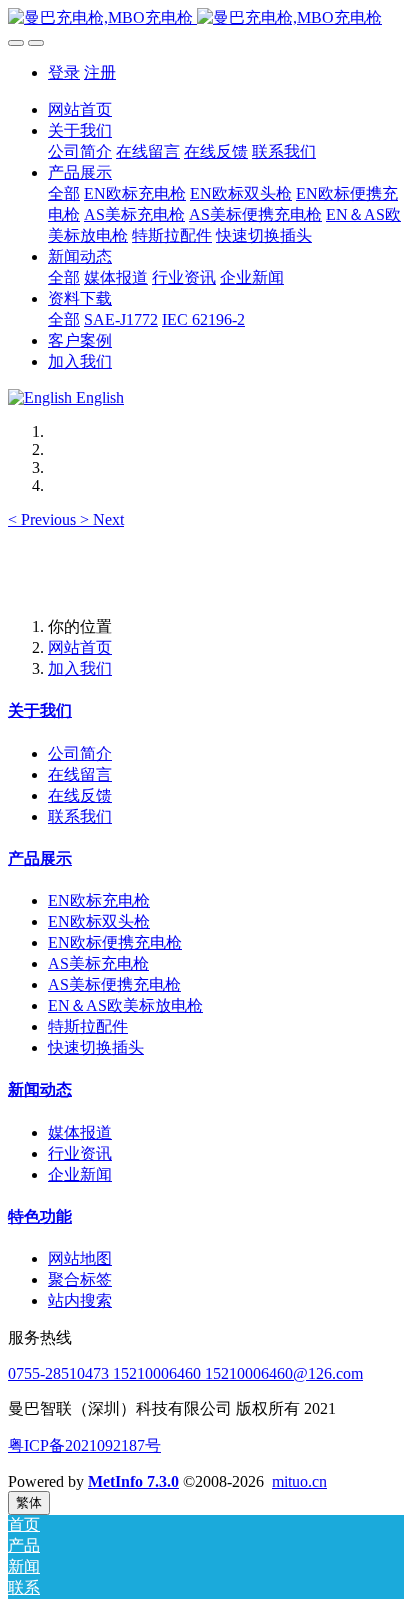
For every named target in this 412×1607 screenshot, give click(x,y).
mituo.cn (299, 1481)
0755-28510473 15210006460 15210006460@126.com (185, 1373)
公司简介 (80, 753)
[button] (44, 519)
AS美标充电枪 (98, 963)
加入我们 (80, 668)
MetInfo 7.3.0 (133, 1481)
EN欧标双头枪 (99, 921)
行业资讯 (80, 1153)
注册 (100, 72)
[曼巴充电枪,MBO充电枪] (206, 18)
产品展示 (40, 858)
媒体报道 (80, 1132)
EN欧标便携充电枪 (115, 942)
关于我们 (40, 710)
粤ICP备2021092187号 (84, 1445)
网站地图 (80, 1258)
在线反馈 (80, 795)
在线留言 (80, 774)
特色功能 (40, 1216)
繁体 (29, 1502)
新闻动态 (40, 1089)
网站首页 (80, 109)
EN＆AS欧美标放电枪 (125, 1005)
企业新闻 (80, 1174)
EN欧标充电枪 (99, 900)
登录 (64, 72)
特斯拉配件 (88, 1026)
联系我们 (80, 816)
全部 (64, 193)
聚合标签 (80, 1279)
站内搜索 (80, 1300)
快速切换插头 (96, 1047)
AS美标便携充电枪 (114, 984)
